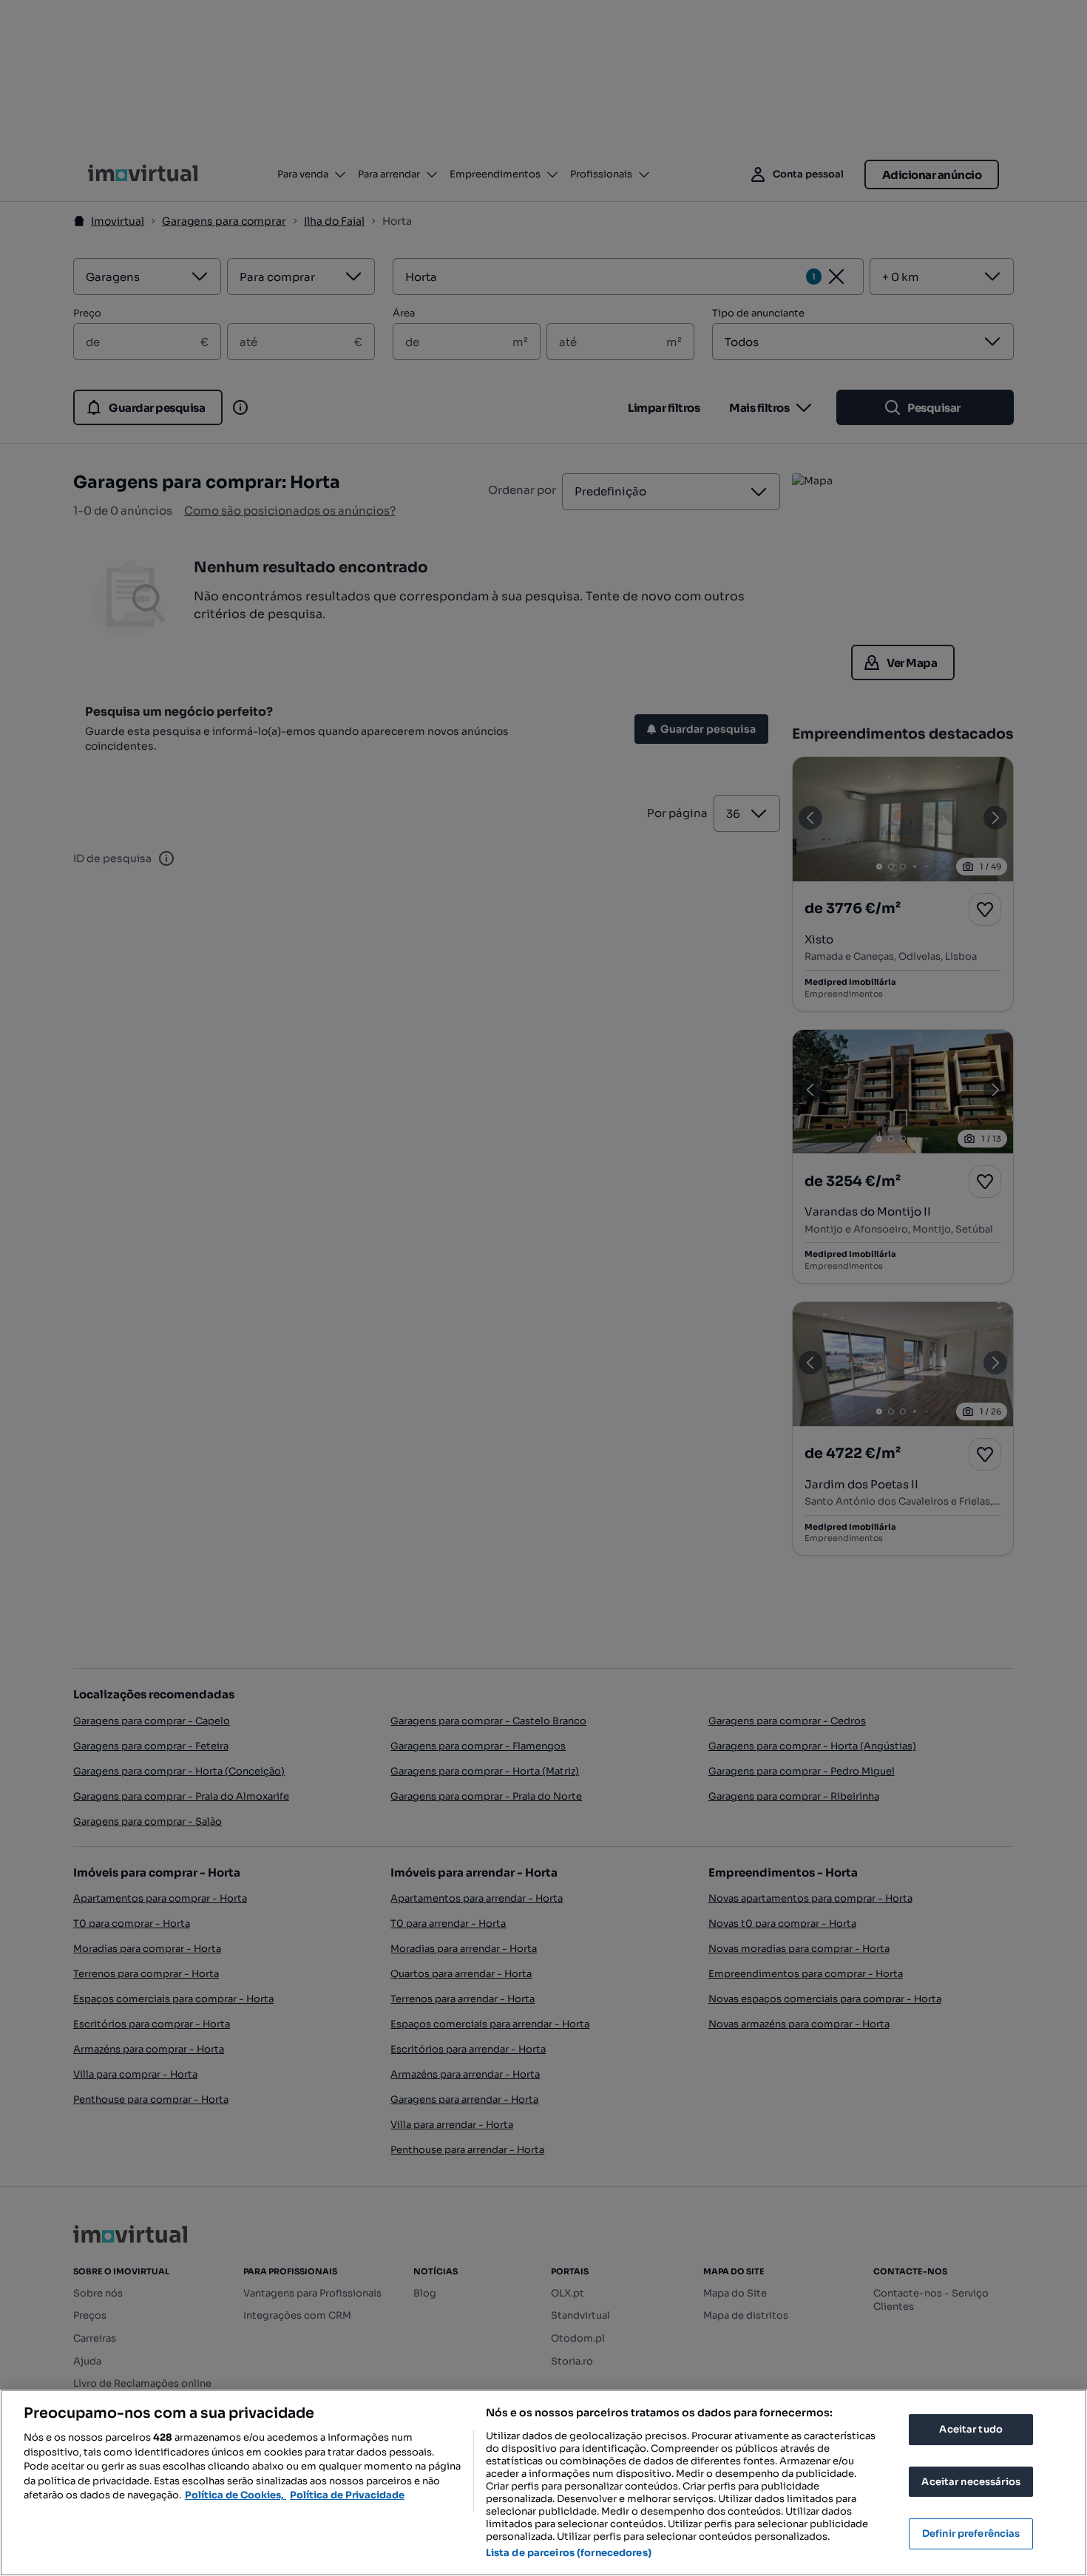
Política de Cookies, (236, 2495)
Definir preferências (971, 2533)
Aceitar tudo (971, 2429)
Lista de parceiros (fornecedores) (569, 2553)
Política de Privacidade (347, 2495)
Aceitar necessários (971, 2482)
